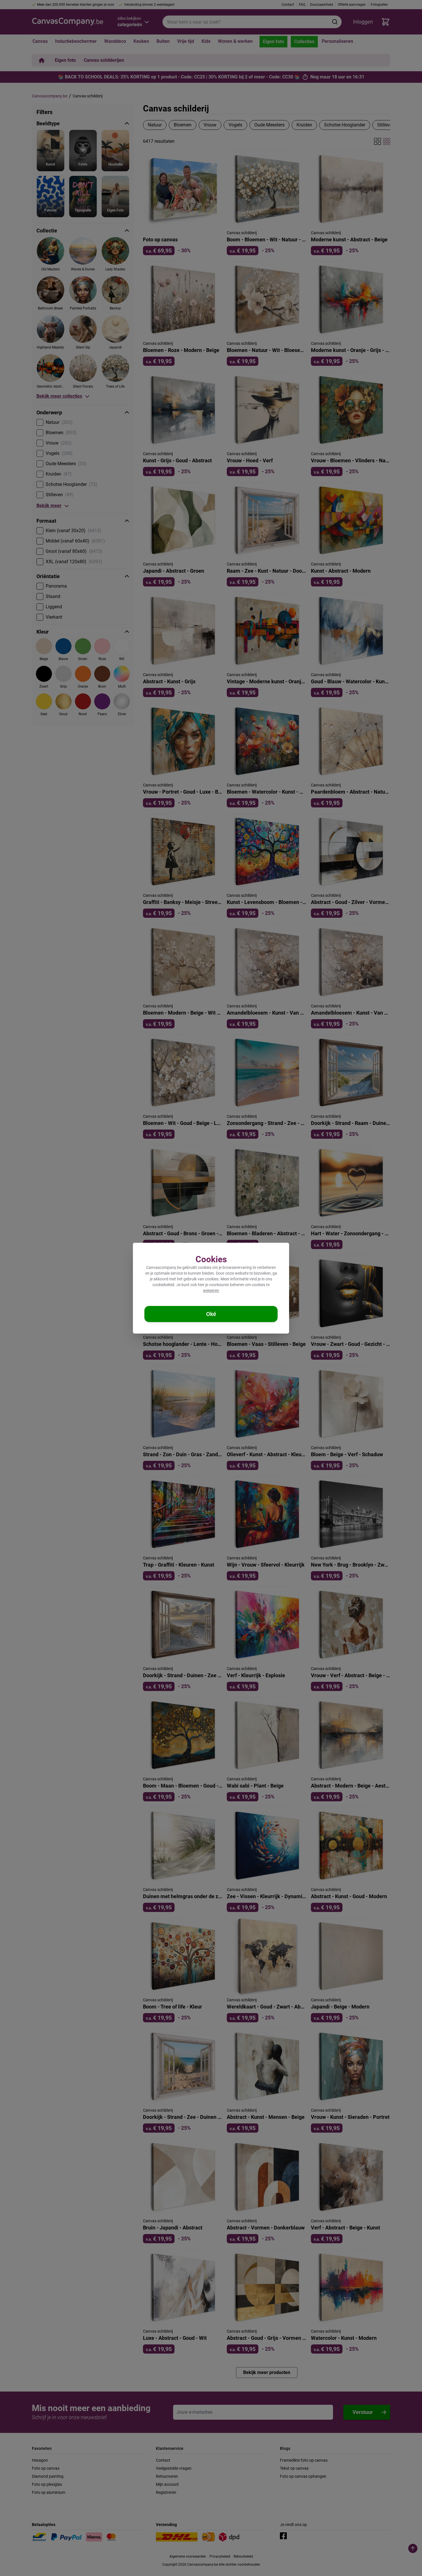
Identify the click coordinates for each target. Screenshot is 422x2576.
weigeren (211, 1290)
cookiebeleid (163, 1285)
